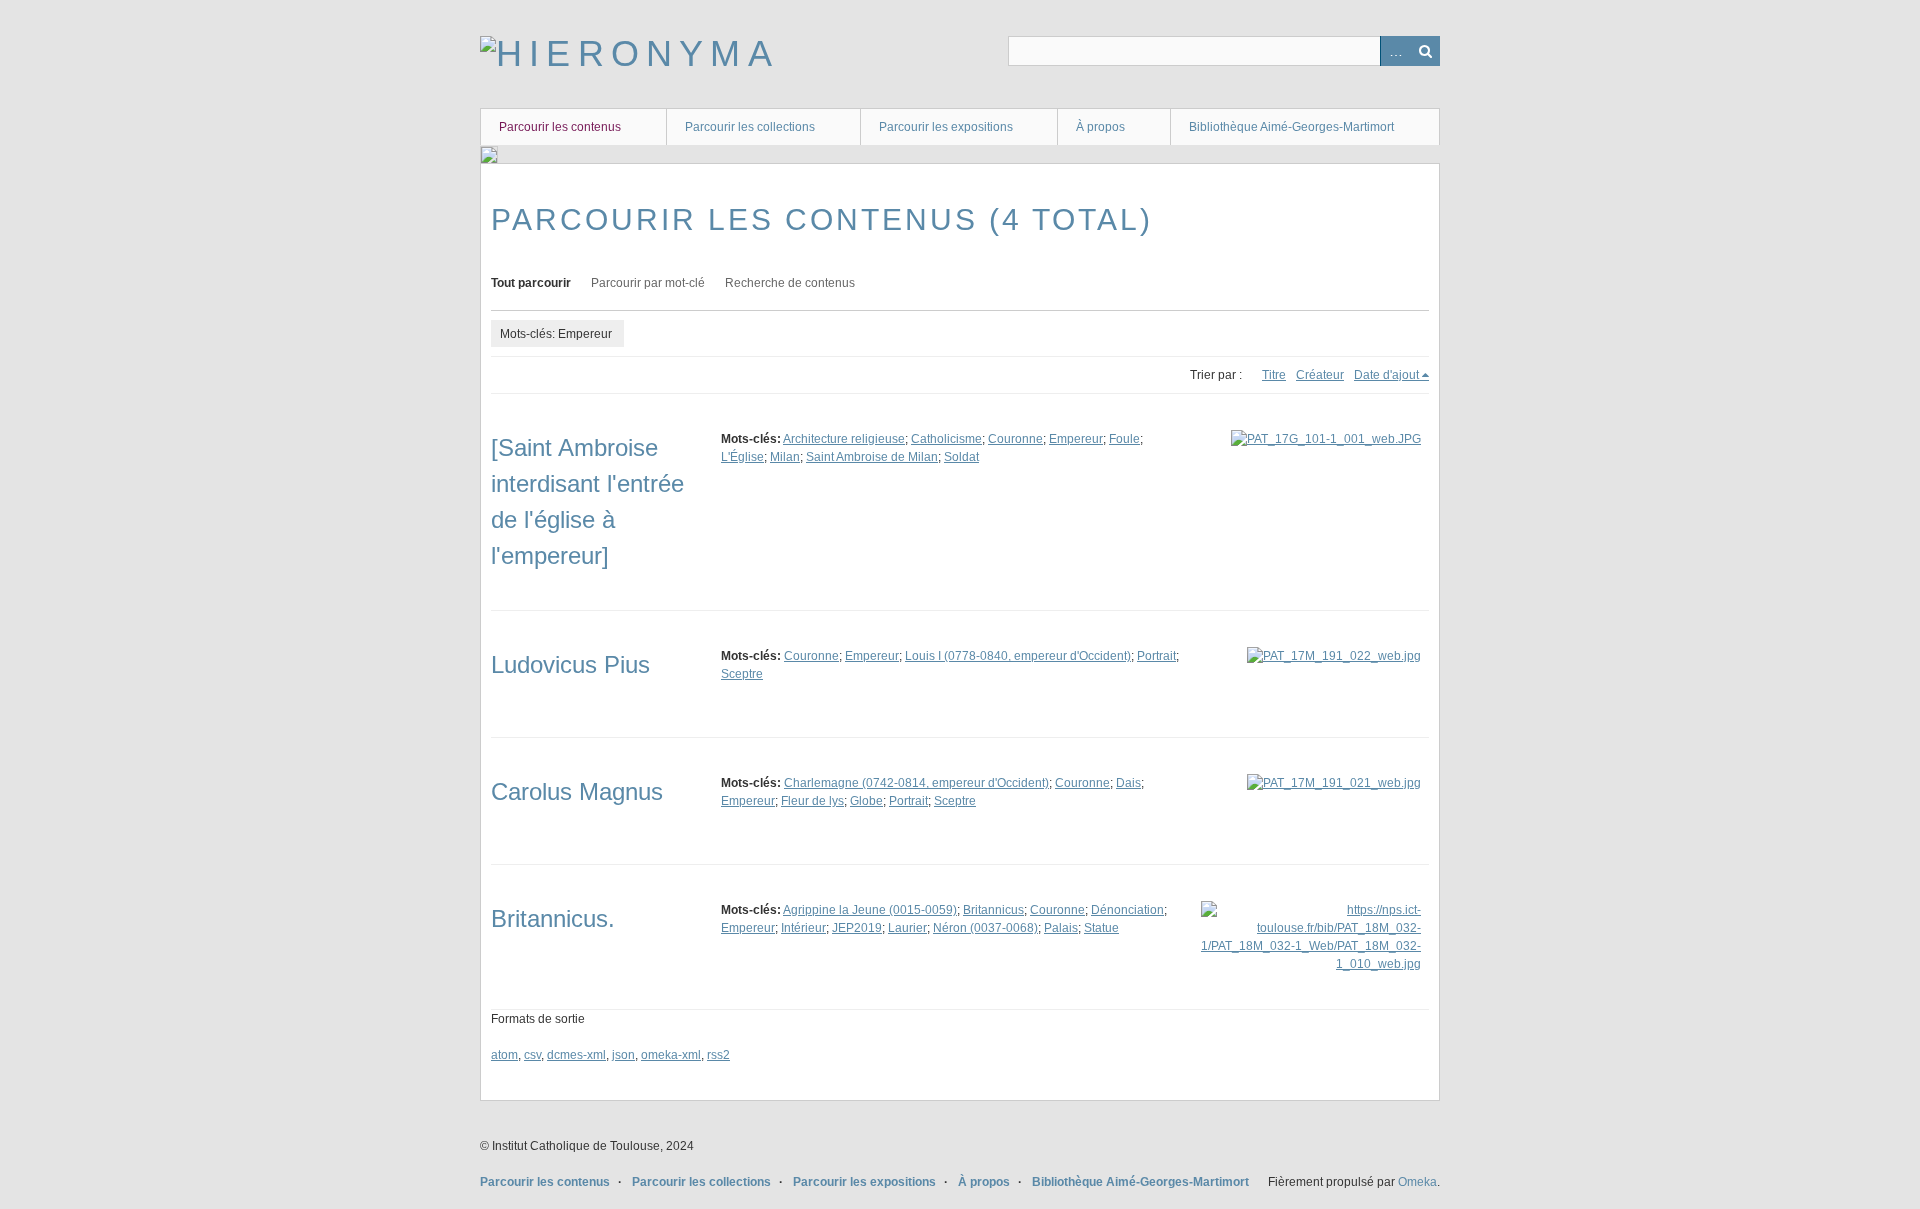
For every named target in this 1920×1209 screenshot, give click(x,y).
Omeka (1417, 1182)
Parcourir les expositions (946, 127)
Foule (1124, 439)
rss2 (718, 1055)
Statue (1101, 928)
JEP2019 (857, 928)
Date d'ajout (1386, 375)
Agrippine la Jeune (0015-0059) (870, 910)
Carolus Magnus (577, 791)
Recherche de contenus (790, 283)
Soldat (961, 457)
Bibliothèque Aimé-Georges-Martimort (1291, 127)
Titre (1274, 375)
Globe (866, 801)
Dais (1128, 783)
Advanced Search (1395, 51)
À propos (1100, 127)
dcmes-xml (576, 1055)
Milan (785, 457)
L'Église (742, 457)
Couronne (1015, 439)
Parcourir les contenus (560, 127)
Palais (1061, 928)
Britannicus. (553, 918)
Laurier (907, 928)
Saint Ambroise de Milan (872, 457)
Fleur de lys (812, 801)
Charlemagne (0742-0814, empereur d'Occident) (916, 783)
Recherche (1425, 51)
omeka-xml (671, 1055)
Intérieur (803, 928)
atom (504, 1055)
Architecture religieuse (844, 439)
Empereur (1076, 439)
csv (532, 1055)
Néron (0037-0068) (985, 928)
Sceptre (742, 674)
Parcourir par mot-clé (648, 283)
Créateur (1320, 375)
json (623, 1055)
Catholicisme (946, 439)
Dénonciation (1127, 910)
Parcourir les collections (750, 127)
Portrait (1156, 656)
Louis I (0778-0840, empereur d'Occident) (1018, 656)
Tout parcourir (531, 283)
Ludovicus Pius (570, 664)
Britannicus (993, 910)
